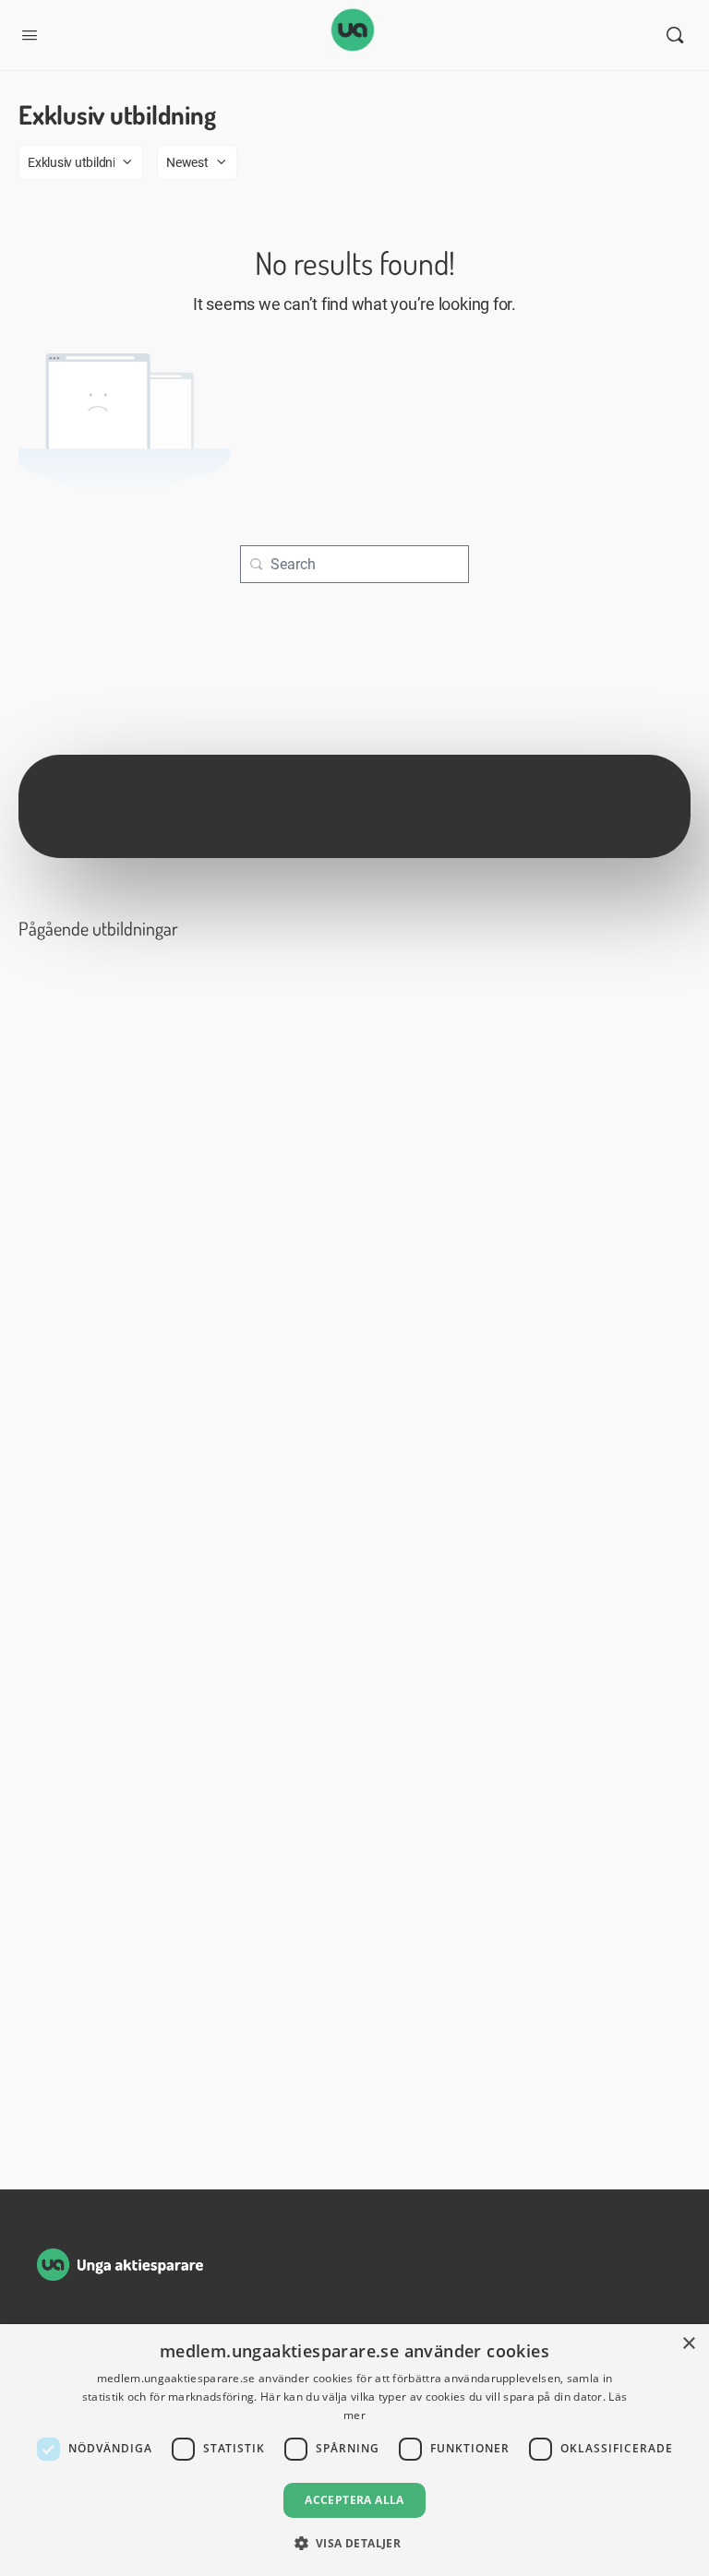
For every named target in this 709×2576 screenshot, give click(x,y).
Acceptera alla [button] (354, 2500)
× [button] (688, 2344)
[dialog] (354, 2450)
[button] (355, 2543)
